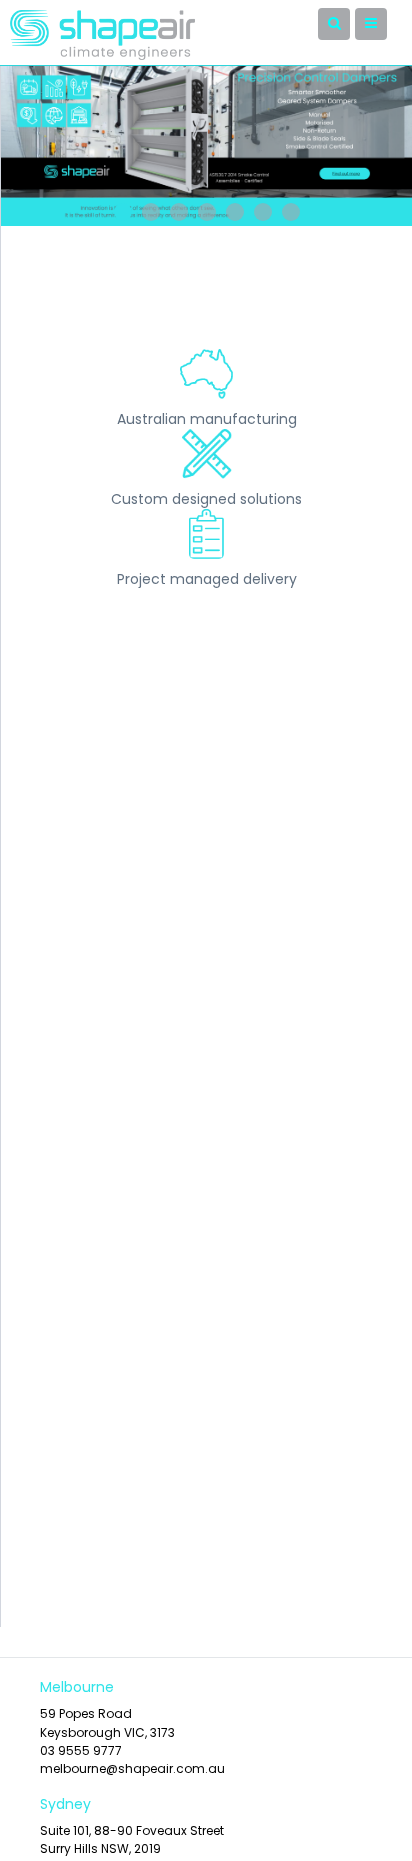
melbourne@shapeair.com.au (132, 1768)
